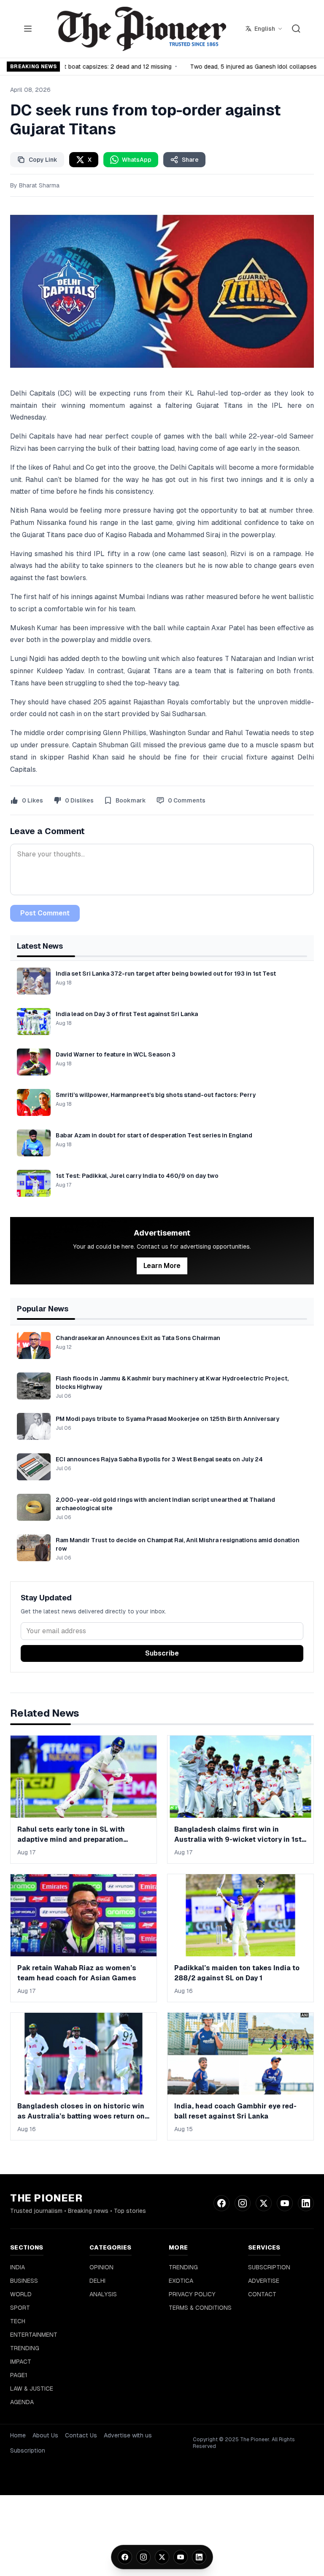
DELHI (97, 2281)
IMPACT (21, 2362)
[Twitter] (162, 2557)
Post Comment (45, 913)
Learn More (162, 1266)
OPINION (101, 2267)
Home (18, 2435)
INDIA (18, 2267)
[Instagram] (143, 2557)
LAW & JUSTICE (32, 2389)
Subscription (28, 2450)
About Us (45, 2435)
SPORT (20, 2308)
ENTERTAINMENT (34, 2335)
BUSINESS (24, 2281)
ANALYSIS (103, 2294)
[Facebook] (125, 2557)
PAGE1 (19, 2375)
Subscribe (162, 1653)
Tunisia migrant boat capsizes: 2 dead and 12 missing (93, 67)
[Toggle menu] (28, 29)
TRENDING (25, 2348)
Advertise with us (128, 2435)
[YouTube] (181, 2557)
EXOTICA (181, 2281)
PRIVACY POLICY (192, 2294)
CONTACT (262, 2294)
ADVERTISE (264, 2281)
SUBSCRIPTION (269, 2267)
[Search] (296, 29)
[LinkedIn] (199, 2557)
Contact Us (81, 2435)
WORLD (21, 2294)
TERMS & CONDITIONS (200, 2308)
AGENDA (22, 2402)
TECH (18, 2321)
